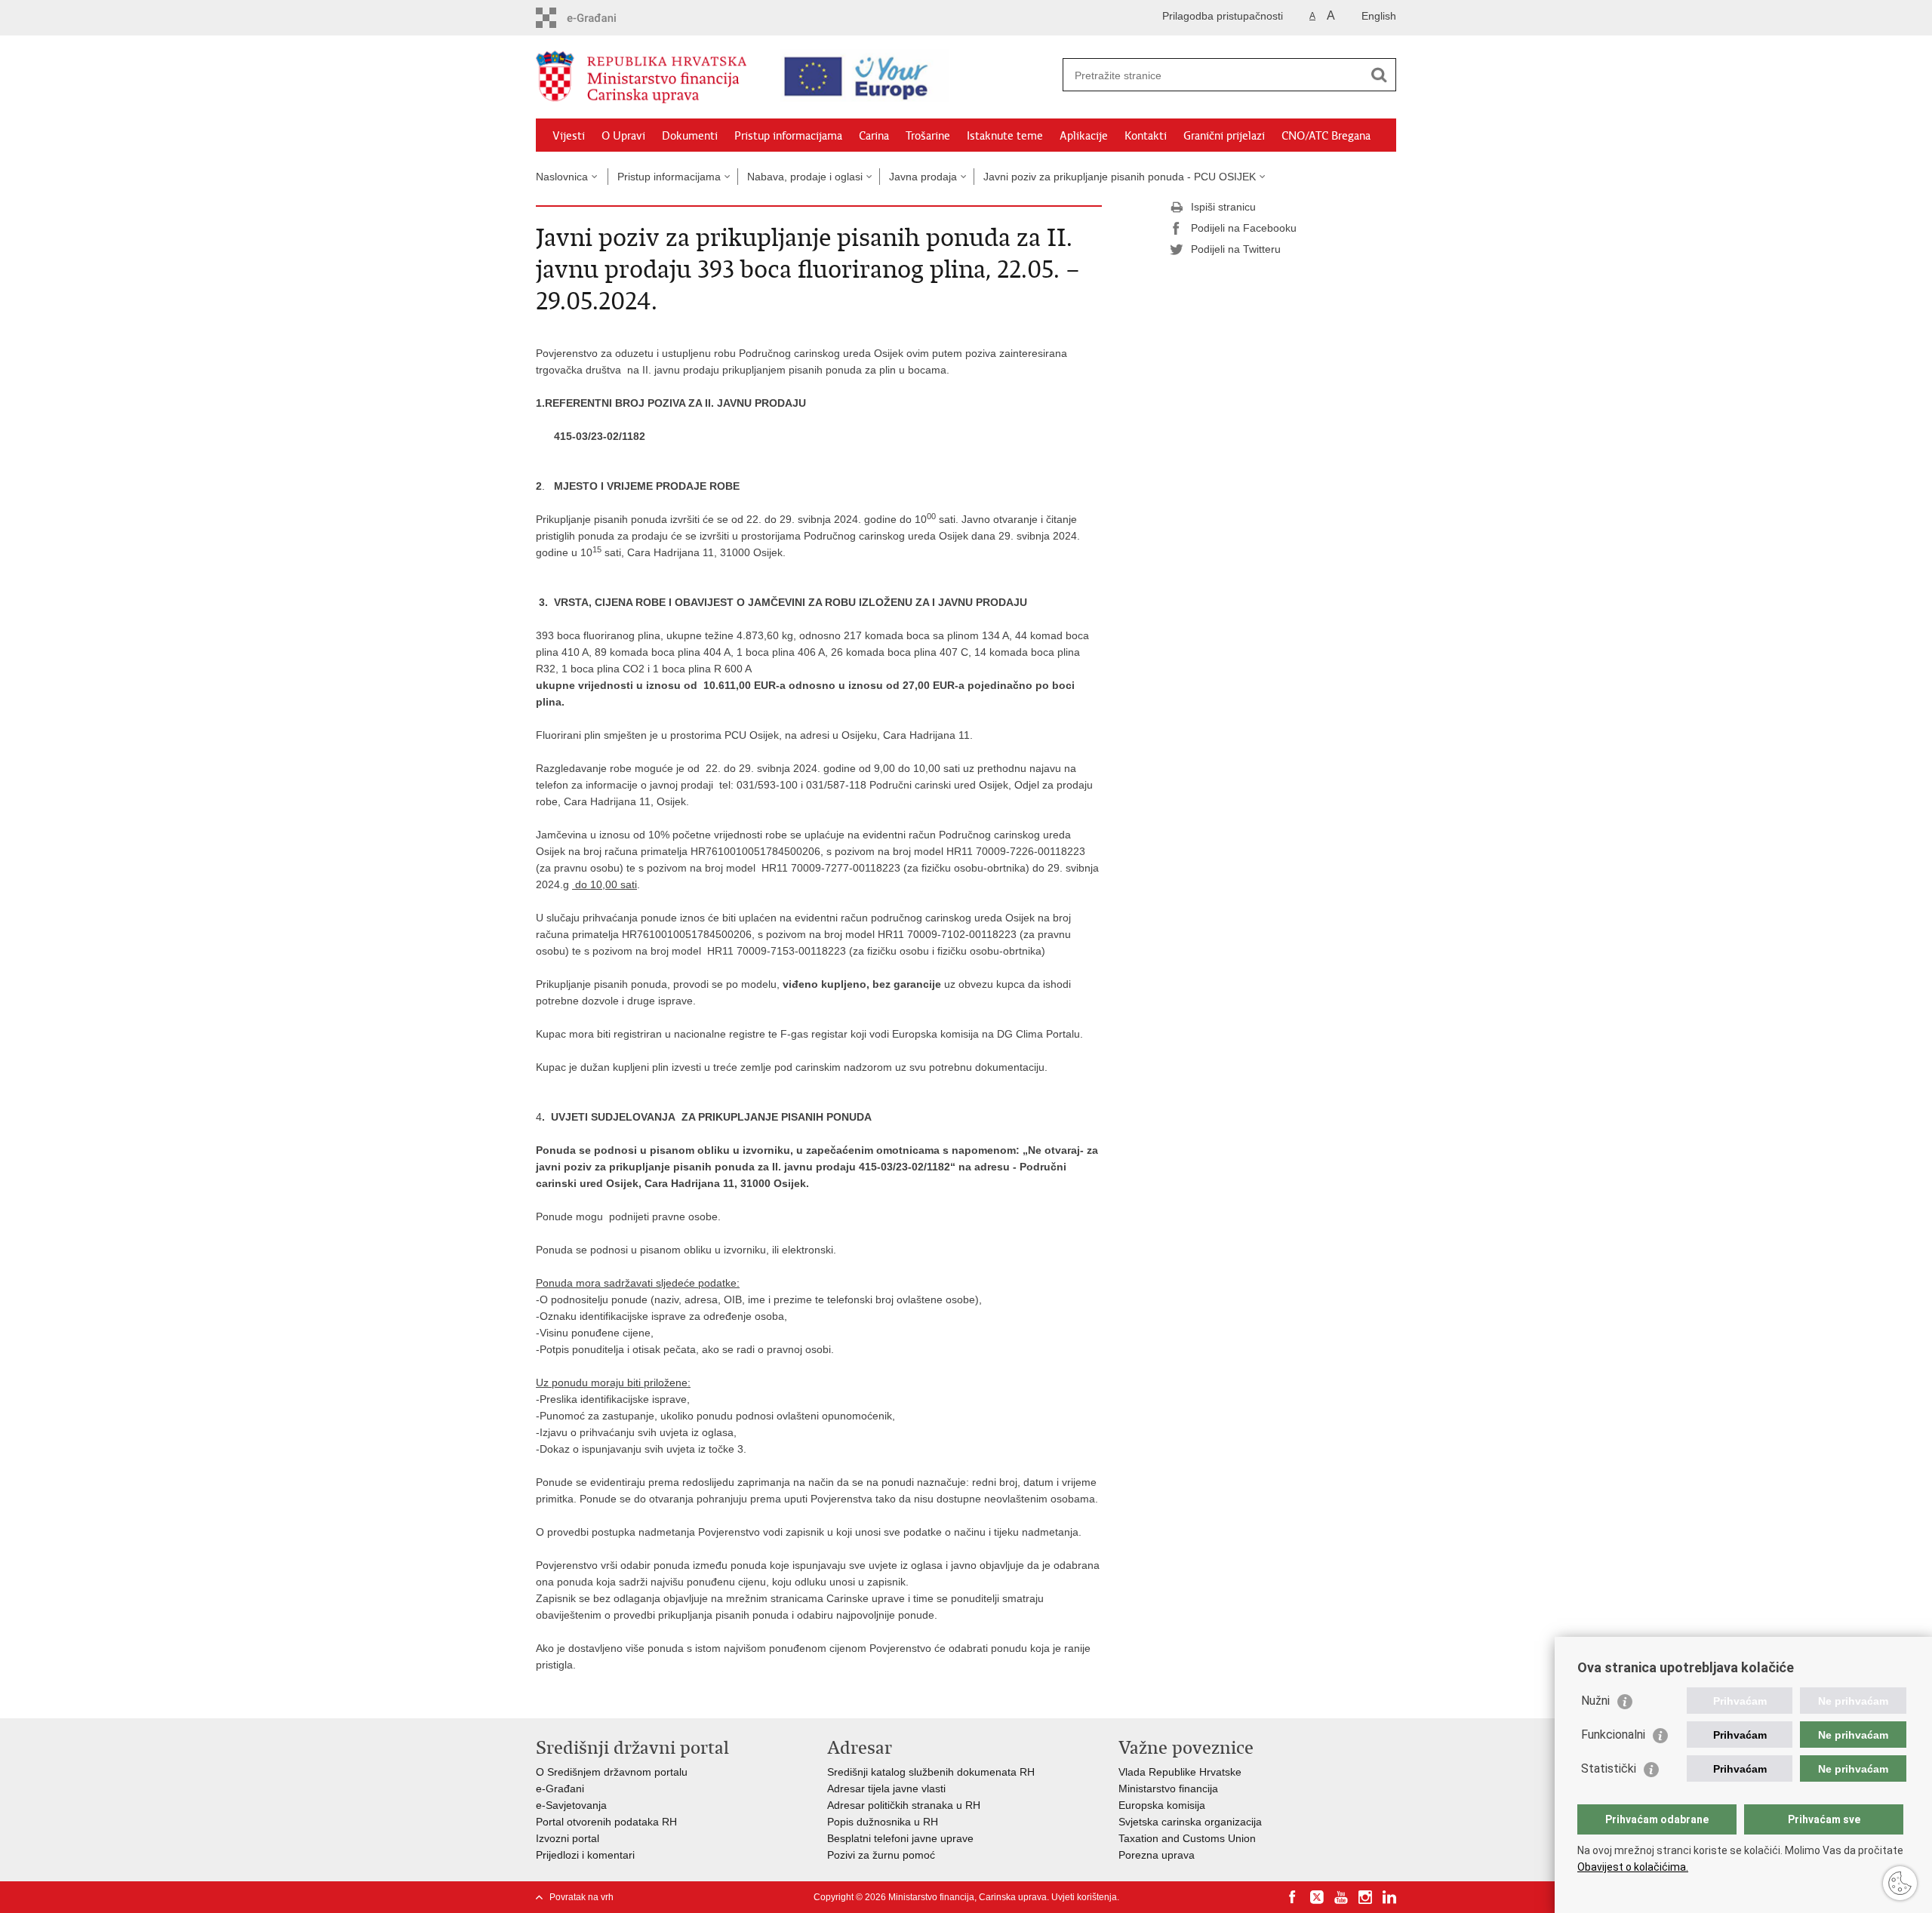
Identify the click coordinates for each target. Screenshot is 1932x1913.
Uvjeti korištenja (1084, 1897)
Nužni (1595, 1701)
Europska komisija (1162, 1805)
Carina (874, 136)
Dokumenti (690, 136)
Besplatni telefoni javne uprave (900, 1838)
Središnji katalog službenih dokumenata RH (931, 1772)
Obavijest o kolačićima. (1633, 1867)
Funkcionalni (1613, 1735)
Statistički (1609, 1768)
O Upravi (623, 136)
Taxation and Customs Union (1187, 1838)
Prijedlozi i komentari (585, 1855)
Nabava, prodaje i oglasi (805, 177)
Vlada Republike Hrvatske (1180, 1772)
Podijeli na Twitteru (1236, 249)
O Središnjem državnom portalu (612, 1772)
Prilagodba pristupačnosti (1223, 16)
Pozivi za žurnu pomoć (881, 1855)
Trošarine (928, 136)
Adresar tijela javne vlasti (886, 1788)
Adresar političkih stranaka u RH (904, 1805)
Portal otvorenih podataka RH (606, 1822)
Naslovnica (562, 177)
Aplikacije (1084, 136)
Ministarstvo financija (1168, 1788)
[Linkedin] (1389, 1897)
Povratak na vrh (581, 1897)
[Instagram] (1365, 1897)
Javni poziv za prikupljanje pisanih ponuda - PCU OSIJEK (1120, 177)
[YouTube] (1341, 1897)
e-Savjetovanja (571, 1805)
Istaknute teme (1005, 136)
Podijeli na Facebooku (1244, 228)
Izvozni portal (568, 1838)
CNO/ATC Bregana (1326, 136)
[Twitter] (1317, 1897)
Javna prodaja (923, 177)
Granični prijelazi (1224, 136)
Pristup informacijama (788, 136)
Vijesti (569, 136)
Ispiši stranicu (1223, 207)
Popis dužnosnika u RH (883, 1822)
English (1379, 16)
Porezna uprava (1157, 1855)
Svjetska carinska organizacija (1190, 1822)
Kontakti (1146, 136)
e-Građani (560, 1788)
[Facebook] (1293, 1897)
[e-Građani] (600, 18)
